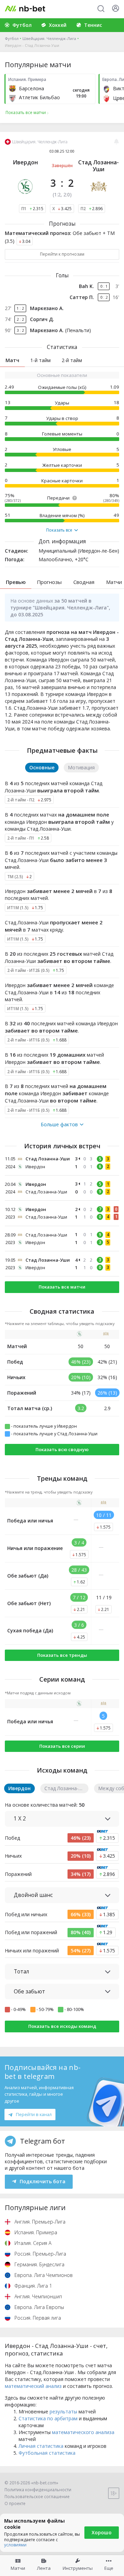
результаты (63, 2411)
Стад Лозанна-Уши (99, 166)
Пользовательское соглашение (37, 2497)
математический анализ (33, 2386)
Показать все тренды (62, 1655)
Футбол (12, 38)
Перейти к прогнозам (62, 254)
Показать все (59, 530)
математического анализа (83, 2432)
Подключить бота (43, 2181)
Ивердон (25, 162)
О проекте (15, 2503)
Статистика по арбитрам (48, 2418)
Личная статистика (41, 2446)
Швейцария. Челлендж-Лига (49, 38)
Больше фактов (59, 1125)
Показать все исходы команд (62, 2026)
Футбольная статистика (47, 2453)
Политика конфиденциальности (38, 2490)
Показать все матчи (62, 1287)
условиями (15, 2545)
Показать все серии (62, 1746)
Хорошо (102, 2532)
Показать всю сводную (62, 1449)
